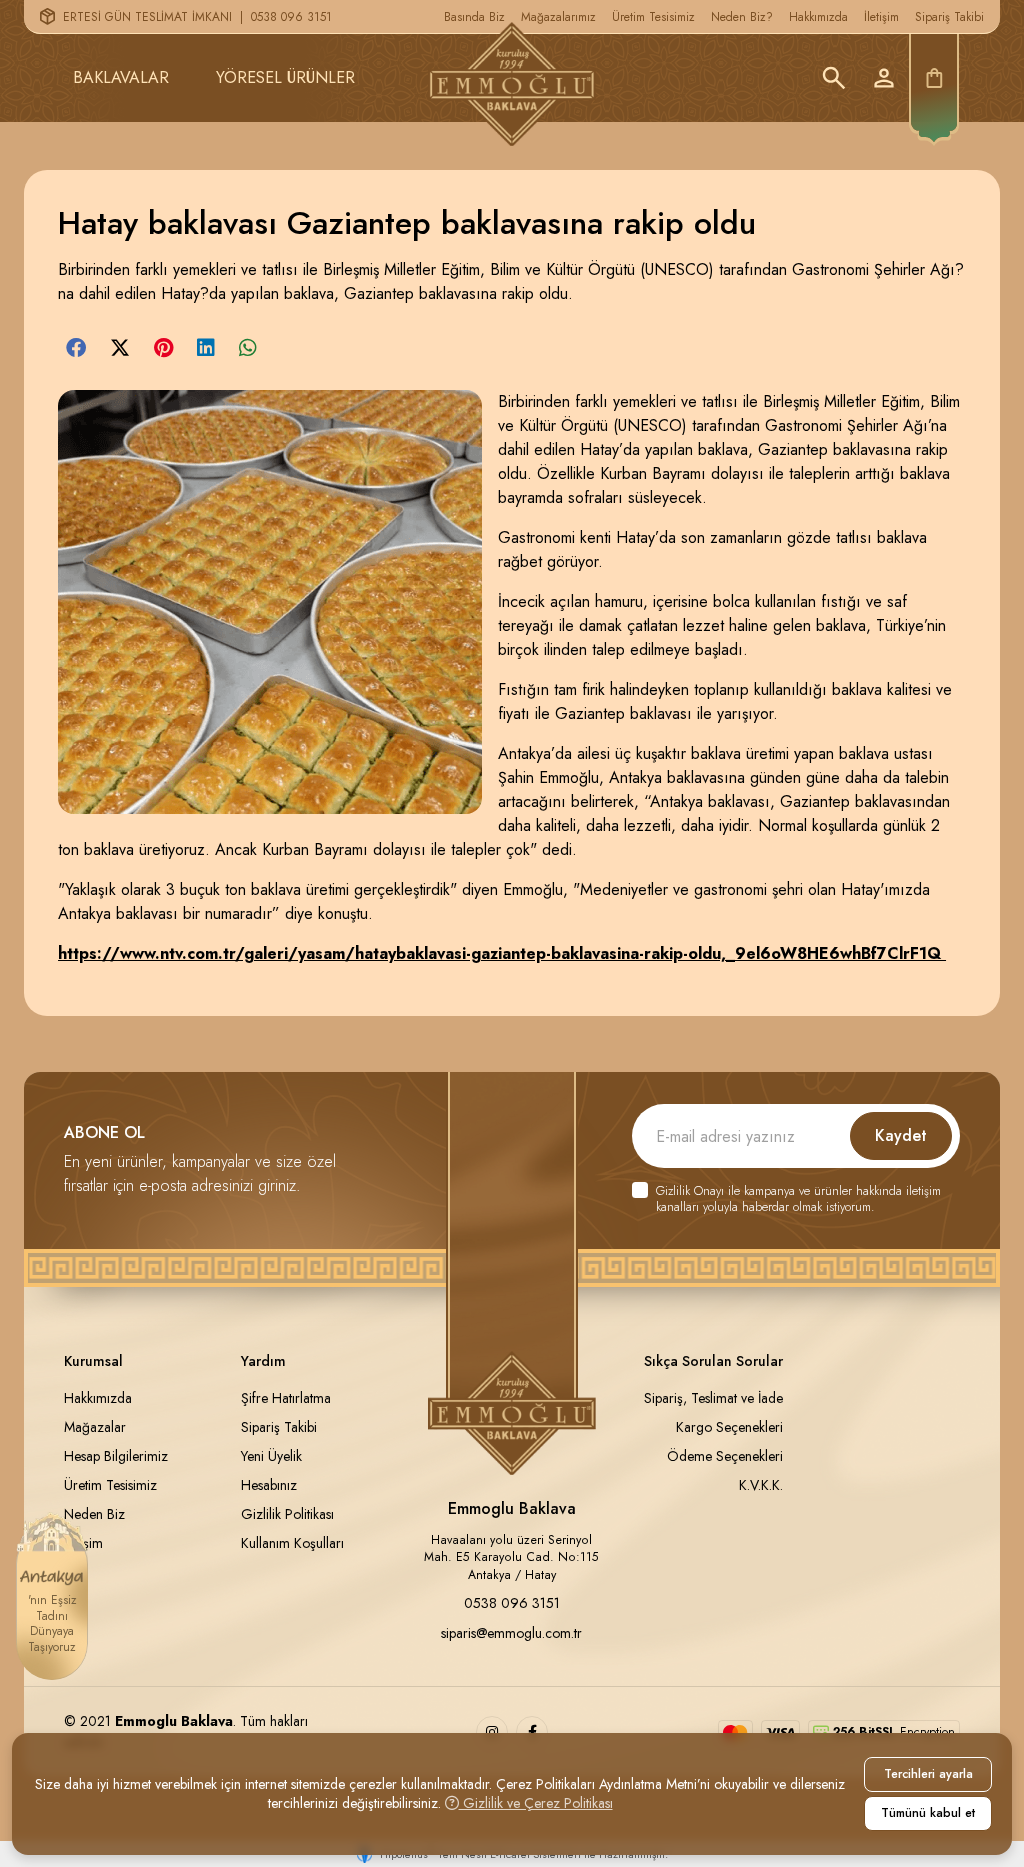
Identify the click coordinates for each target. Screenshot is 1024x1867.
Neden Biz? (742, 17)
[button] (76, 348)
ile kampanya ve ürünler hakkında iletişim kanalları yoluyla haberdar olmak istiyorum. (798, 1199)
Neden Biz (94, 1514)
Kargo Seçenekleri (729, 1427)
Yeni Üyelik (271, 1456)
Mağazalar (95, 1427)
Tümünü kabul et (928, 1813)
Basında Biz (474, 17)
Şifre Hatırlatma (286, 1398)
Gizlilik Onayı (690, 1191)
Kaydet (901, 1135)
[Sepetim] (934, 78)
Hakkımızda (818, 17)
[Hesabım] (884, 78)
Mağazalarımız (558, 17)
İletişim (881, 17)
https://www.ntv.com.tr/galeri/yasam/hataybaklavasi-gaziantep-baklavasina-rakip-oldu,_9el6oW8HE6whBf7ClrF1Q (502, 953)
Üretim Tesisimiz (653, 17)
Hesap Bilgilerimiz (116, 1456)
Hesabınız (269, 1485)
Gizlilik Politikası (287, 1514)
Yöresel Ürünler (285, 77)
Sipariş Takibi (949, 17)
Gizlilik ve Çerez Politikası (536, 1803)
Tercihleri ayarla (928, 1774)
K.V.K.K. (761, 1485)
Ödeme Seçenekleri (725, 1456)
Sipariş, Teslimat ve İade (713, 1398)
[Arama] (834, 78)
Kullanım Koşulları (292, 1543)
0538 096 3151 (291, 17)
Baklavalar (121, 77)
